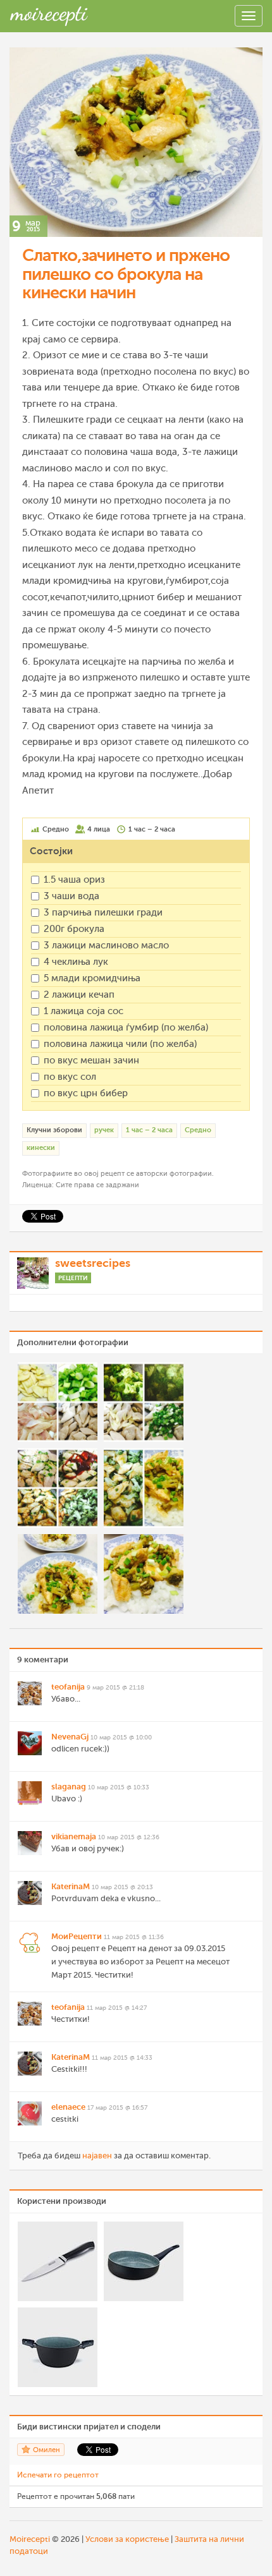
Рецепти (73, 1278)
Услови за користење (127, 2539)
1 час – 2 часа (149, 1130)
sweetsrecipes (93, 1263)
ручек (104, 1130)
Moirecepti (30, 2539)
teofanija (68, 1687)
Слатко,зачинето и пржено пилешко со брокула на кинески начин (126, 274)
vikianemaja (74, 1836)
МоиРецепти (77, 1936)
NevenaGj (70, 1737)
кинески (41, 1148)
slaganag (69, 1787)
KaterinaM (71, 1886)
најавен (97, 2156)
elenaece (68, 2107)
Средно (198, 1130)
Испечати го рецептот (58, 2475)
